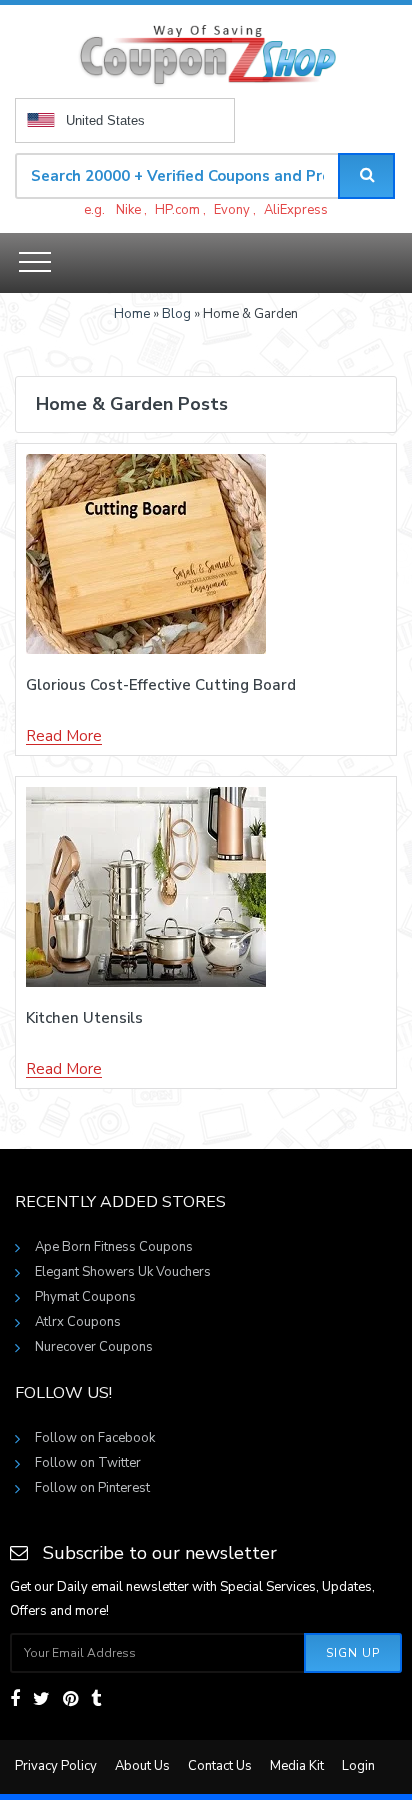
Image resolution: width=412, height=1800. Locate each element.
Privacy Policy (56, 1766)
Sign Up (353, 1653)
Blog (176, 314)
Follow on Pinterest (92, 1488)
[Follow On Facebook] (15, 1699)
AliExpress (296, 210)
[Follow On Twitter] (41, 1699)
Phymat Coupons (85, 1297)
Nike (128, 210)
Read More (64, 737)
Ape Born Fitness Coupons (114, 1247)
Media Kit (297, 1766)
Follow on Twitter (88, 1463)
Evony (232, 210)
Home (132, 314)
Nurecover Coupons (94, 1347)
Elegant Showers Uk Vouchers (123, 1272)
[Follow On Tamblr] (96, 1699)
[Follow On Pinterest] (70, 1699)
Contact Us (220, 1766)
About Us (142, 1766)
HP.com (177, 210)
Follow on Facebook (95, 1438)
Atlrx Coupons (78, 1322)
